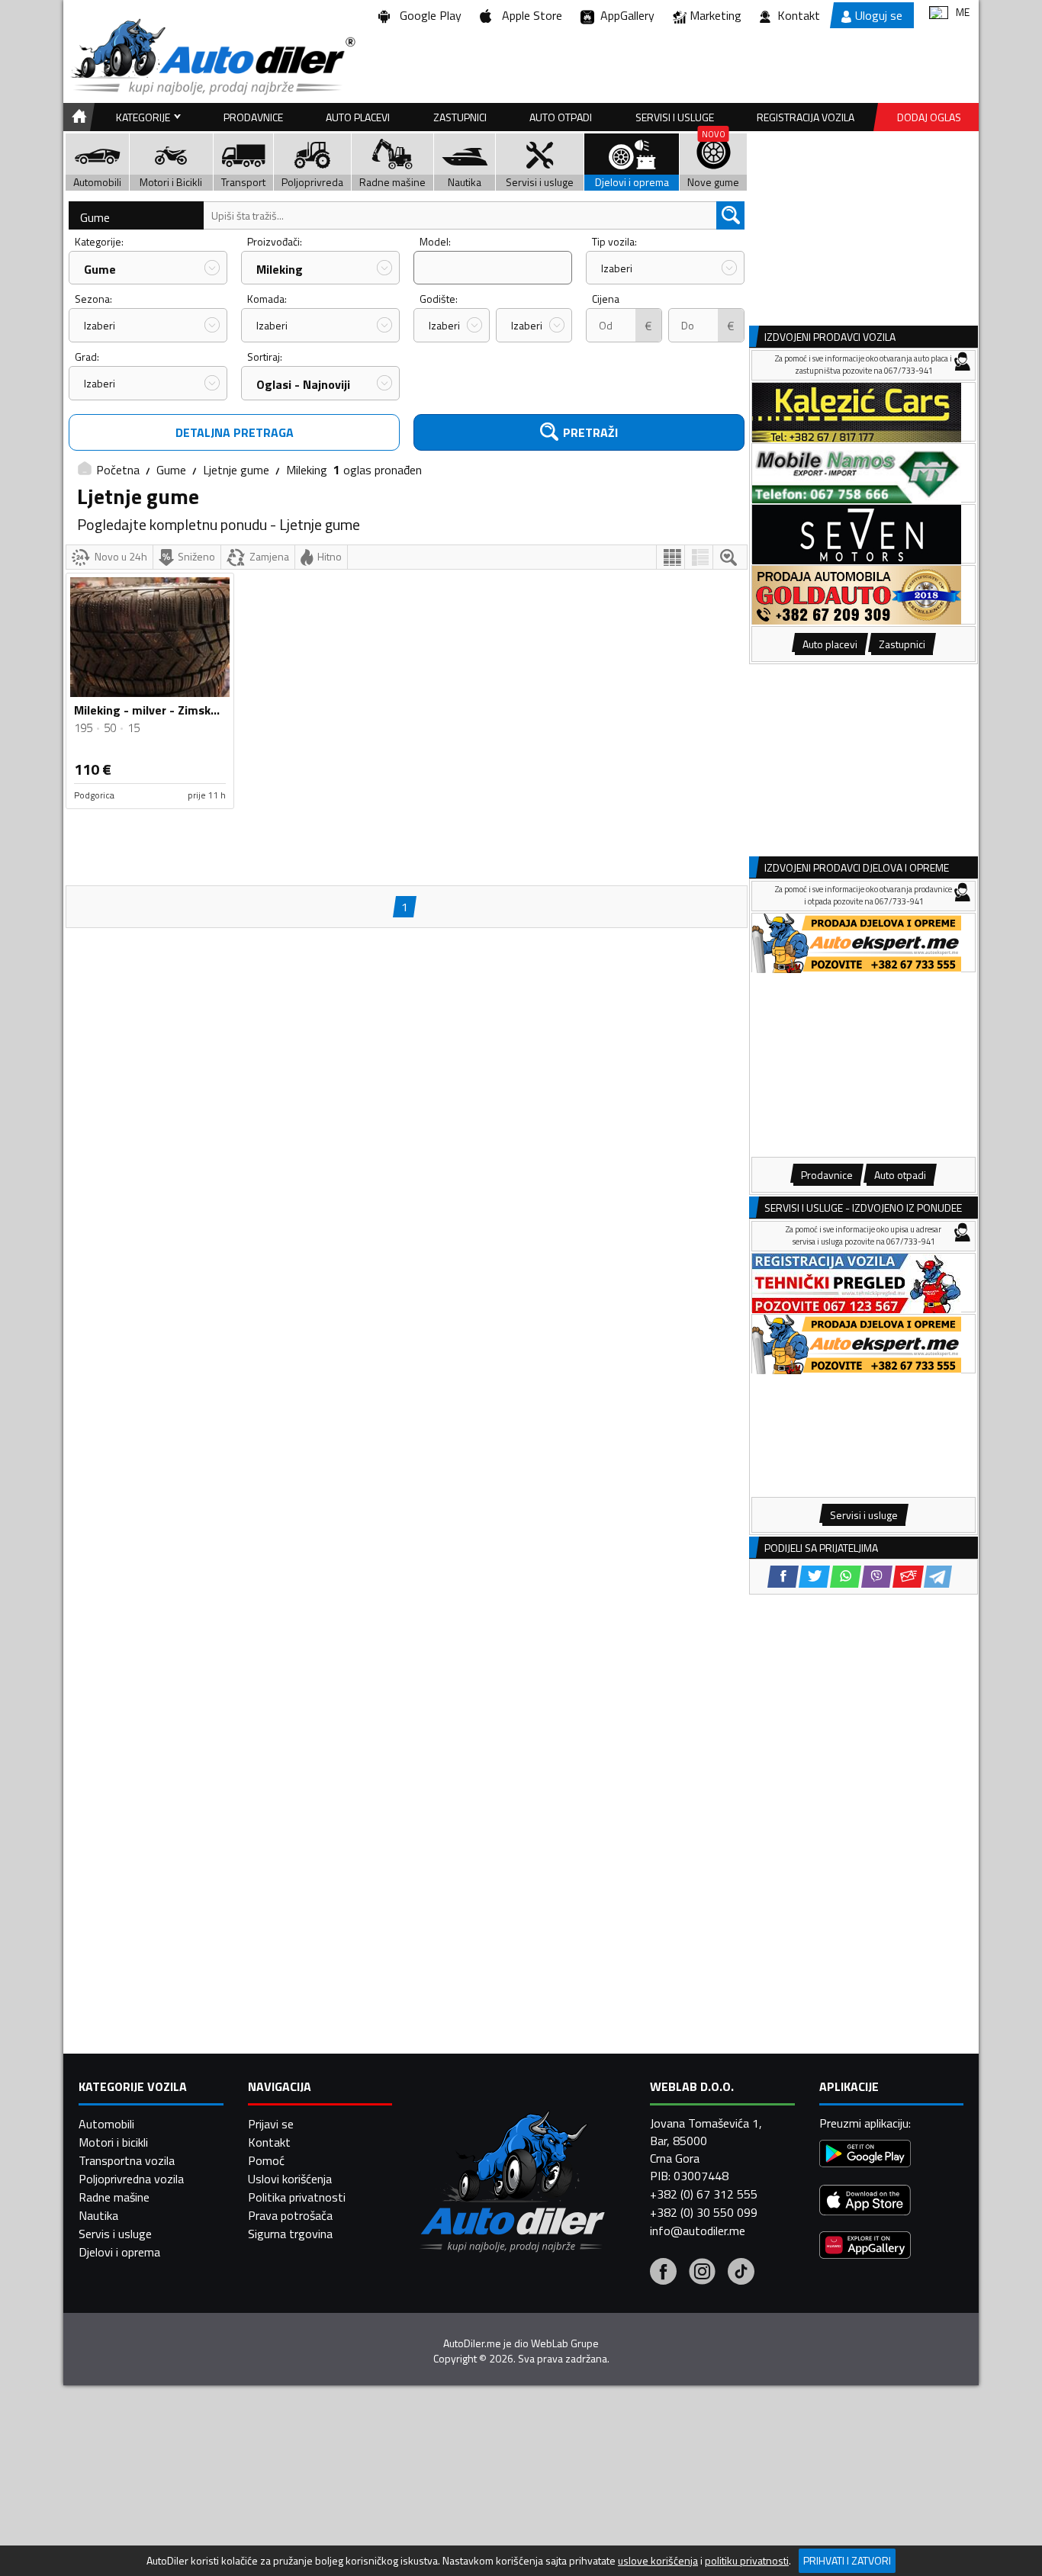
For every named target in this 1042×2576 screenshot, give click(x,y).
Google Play (428, 15)
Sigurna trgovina (290, 2234)
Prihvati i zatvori (847, 2560)
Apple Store (529, 15)
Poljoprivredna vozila (131, 2179)
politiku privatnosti (747, 2561)
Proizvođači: (275, 241)
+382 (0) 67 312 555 (704, 2194)
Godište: (439, 299)
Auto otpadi (561, 117)
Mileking (280, 269)
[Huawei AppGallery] (865, 2247)
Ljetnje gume (236, 470)
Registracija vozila (806, 117)
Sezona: (93, 299)
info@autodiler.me (698, 2231)
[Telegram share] (938, 1577)
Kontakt (799, 15)
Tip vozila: (614, 241)
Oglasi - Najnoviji (303, 384)
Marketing (716, 15)
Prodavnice (253, 117)
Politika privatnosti (297, 2197)
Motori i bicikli (113, 2142)
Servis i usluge (115, 2234)
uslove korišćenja (658, 2561)
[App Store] (865, 2202)
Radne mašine (114, 2197)
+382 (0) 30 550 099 (704, 2212)
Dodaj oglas (929, 117)
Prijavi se (271, 2124)
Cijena (606, 299)
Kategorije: (99, 241)
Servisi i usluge (675, 117)
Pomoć (266, 2160)
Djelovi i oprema (119, 2252)
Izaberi (617, 268)
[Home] (77, 117)
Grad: (87, 357)
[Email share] (908, 1577)
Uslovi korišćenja (290, 2179)
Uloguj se (879, 15)
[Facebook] (663, 2273)
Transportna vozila (127, 2160)
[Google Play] (865, 2155)
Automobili (106, 2124)
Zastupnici (460, 117)
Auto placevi (358, 117)
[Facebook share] (783, 1577)
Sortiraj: (265, 357)
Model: (435, 241)
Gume (95, 217)
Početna (118, 470)
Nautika (98, 2215)
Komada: (267, 299)
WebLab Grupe (565, 2343)
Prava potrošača (290, 2215)
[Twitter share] (814, 1577)
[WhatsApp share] (846, 1577)
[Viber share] (877, 1577)
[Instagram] (702, 2273)
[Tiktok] (741, 2273)
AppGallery (624, 15)
